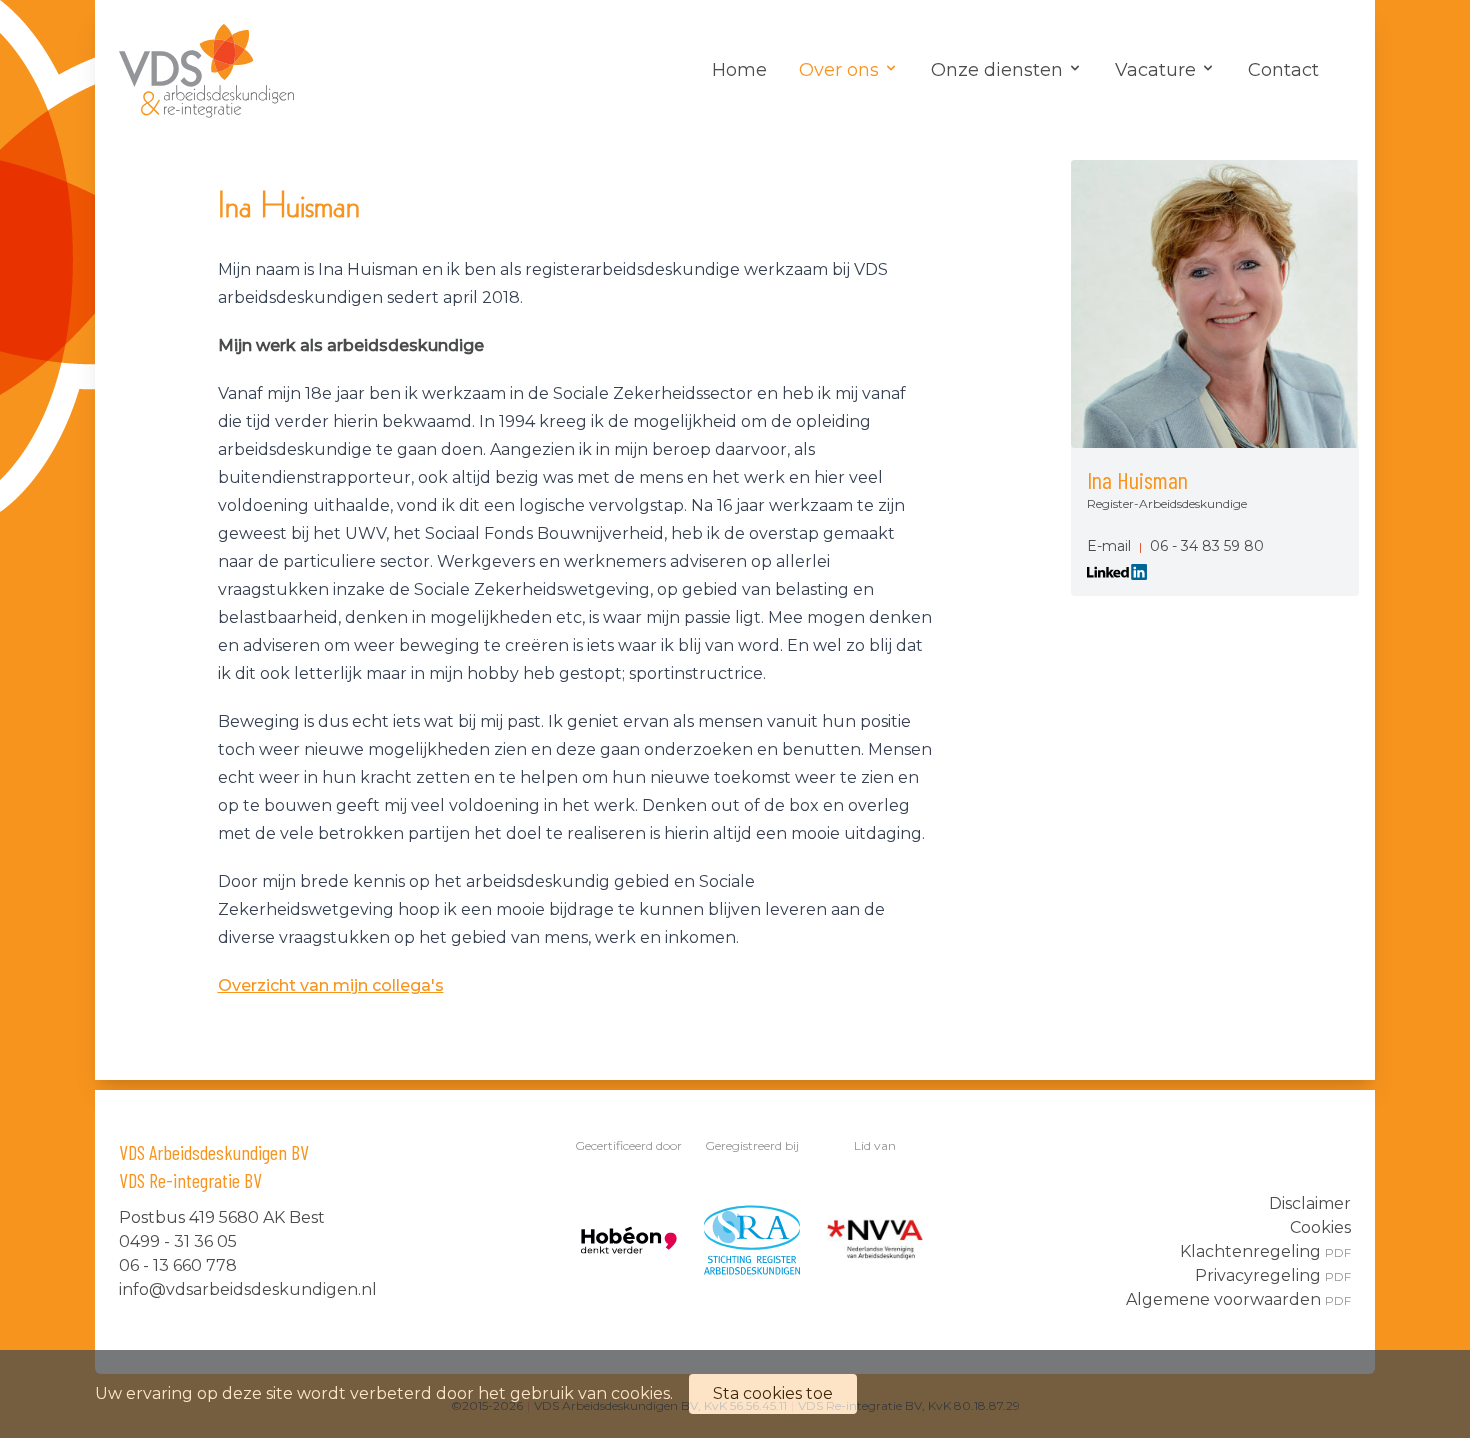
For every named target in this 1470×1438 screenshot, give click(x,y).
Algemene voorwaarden (1238, 1299)
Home (739, 70)
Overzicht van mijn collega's (331, 985)
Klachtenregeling (1265, 1251)
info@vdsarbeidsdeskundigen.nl (248, 1289)
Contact (1283, 70)
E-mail (1109, 546)
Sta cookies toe (773, 1393)
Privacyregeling (1273, 1275)
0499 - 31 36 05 (178, 1241)
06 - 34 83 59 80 (1207, 546)
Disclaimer (1310, 1203)
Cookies (1320, 1227)
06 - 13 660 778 (178, 1265)
